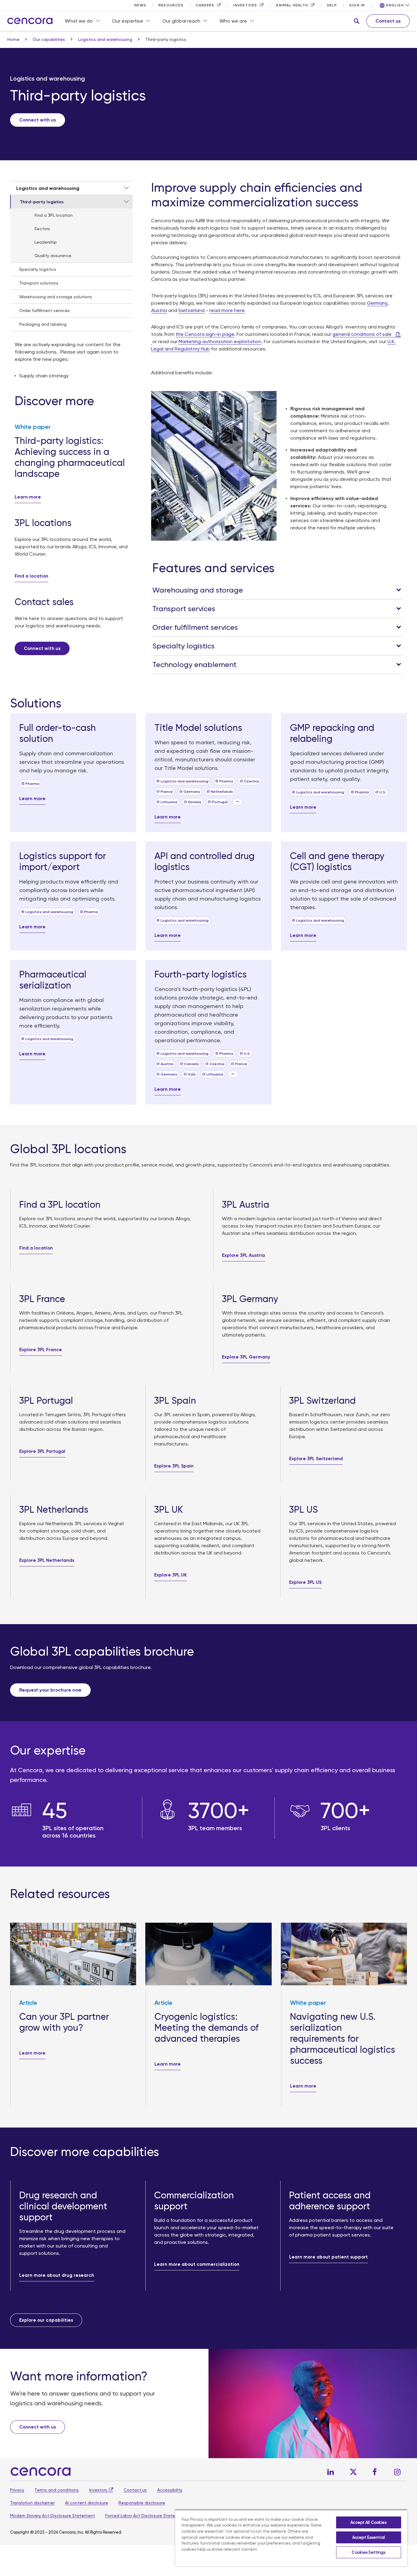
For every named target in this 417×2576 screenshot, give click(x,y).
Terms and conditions (57, 2490)
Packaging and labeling (43, 324)
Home (14, 39)
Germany (377, 303)
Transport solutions (39, 283)
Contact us (135, 2490)
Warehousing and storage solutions (56, 297)
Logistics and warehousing (106, 39)
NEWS (140, 5)
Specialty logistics (38, 269)
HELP (332, 5)
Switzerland (191, 310)
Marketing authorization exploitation (220, 341)
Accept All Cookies (368, 2522)
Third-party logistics (42, 202)
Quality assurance (53, 256)
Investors (98, 2490)
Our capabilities (49, 39)
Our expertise (128, 21)
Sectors (42, 229)
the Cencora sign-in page (205, 334)
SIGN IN (357, 5)
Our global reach (181, 21)
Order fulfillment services (45, 310)
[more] (238, 802)
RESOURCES (171, 5)
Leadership (46, 242)
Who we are (233, 21)
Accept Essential (369, 2537)
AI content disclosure (87, 2503)
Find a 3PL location (54, 215)
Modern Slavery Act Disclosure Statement (53, 2516)
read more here (227, 310)
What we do (79, 21)
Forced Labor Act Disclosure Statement (146, 2516)
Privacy (17, 2490)
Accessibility (170, 2490)
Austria (159, 310)
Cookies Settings (368, 2552)
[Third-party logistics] (126, 202)
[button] (357, 21)
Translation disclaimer (32, 2503)
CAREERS (205, 5)
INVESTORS (245, 5)
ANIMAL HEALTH (292, 5)
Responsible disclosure (142, 2503)
